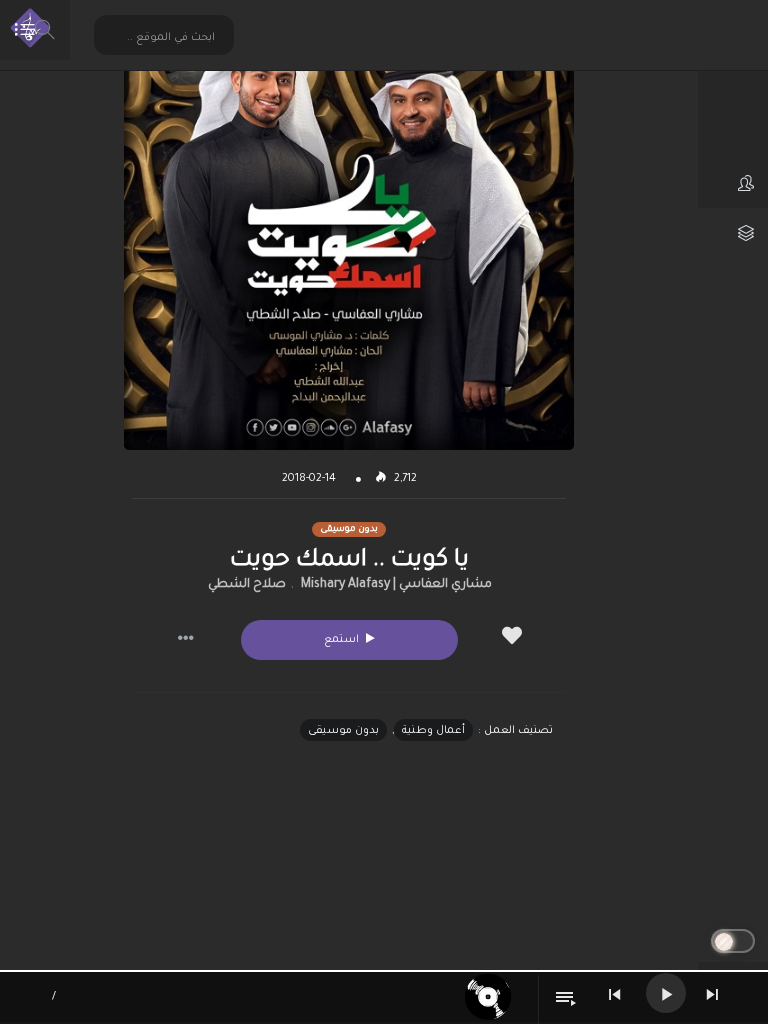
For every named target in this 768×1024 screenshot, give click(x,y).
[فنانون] (733, 183)
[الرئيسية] (733, 83)
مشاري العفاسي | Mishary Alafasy (396, 585)
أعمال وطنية (433, 731)
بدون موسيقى (343, 731)
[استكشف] (733, 133)
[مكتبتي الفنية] (733, 233)
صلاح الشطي (247, 585)
